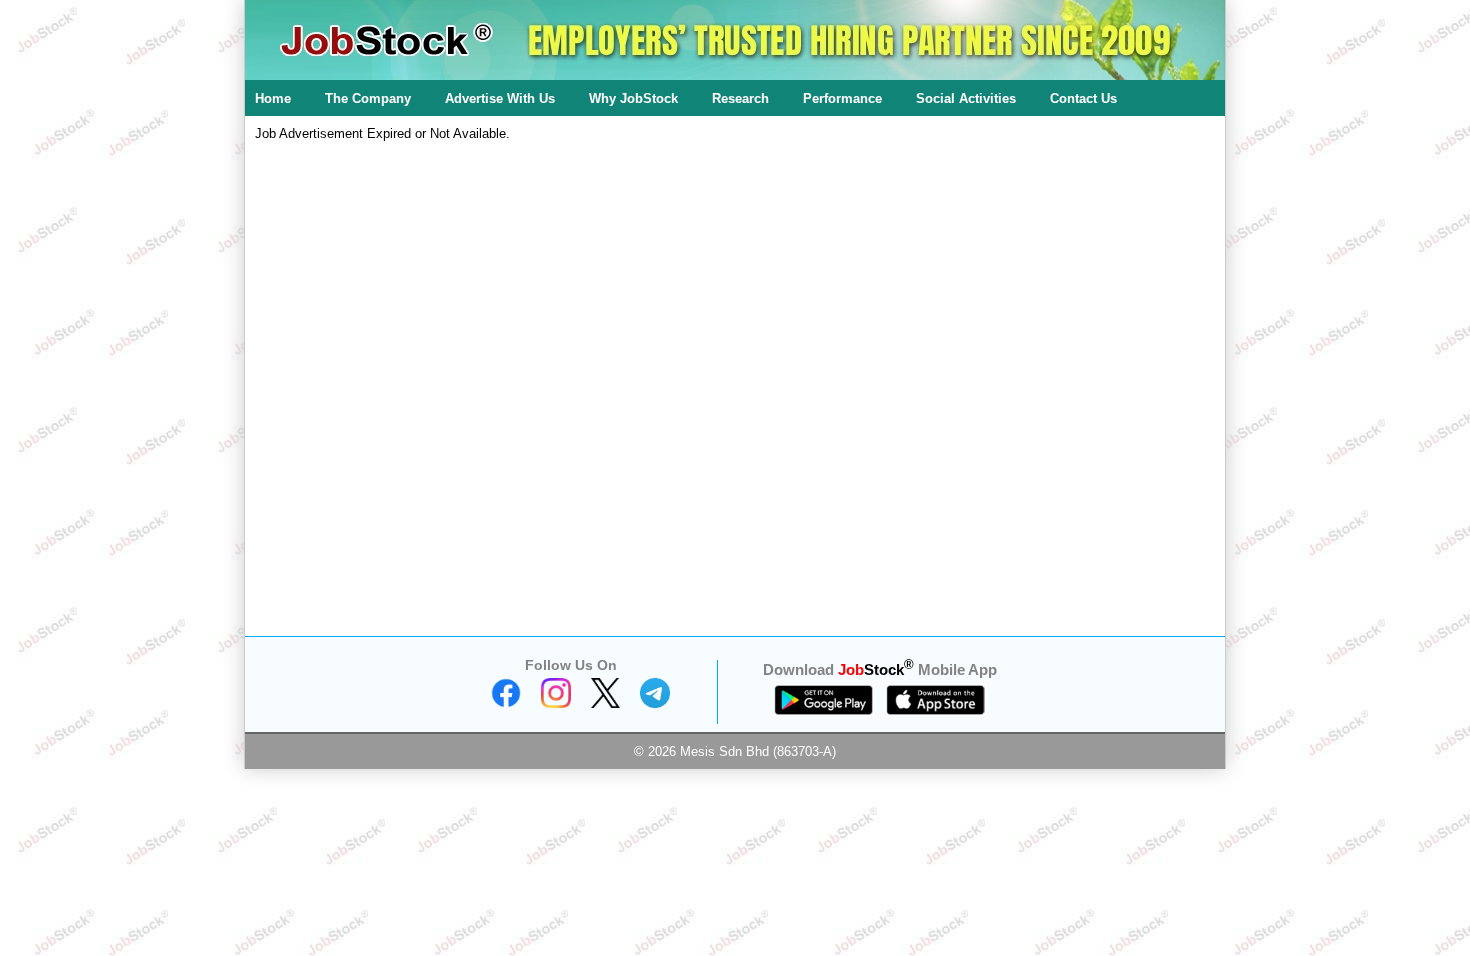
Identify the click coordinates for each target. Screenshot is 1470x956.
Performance (842, 98)
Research (740, 98)
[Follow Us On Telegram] (655, 703)
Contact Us (1083, 98)
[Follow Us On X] (605, 703)
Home (273, 98)
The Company (368, 98)
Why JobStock (633, 98)
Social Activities (966, 98)
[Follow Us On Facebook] (506, 703)
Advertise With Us (500, 98)
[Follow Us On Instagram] (556, 703)
